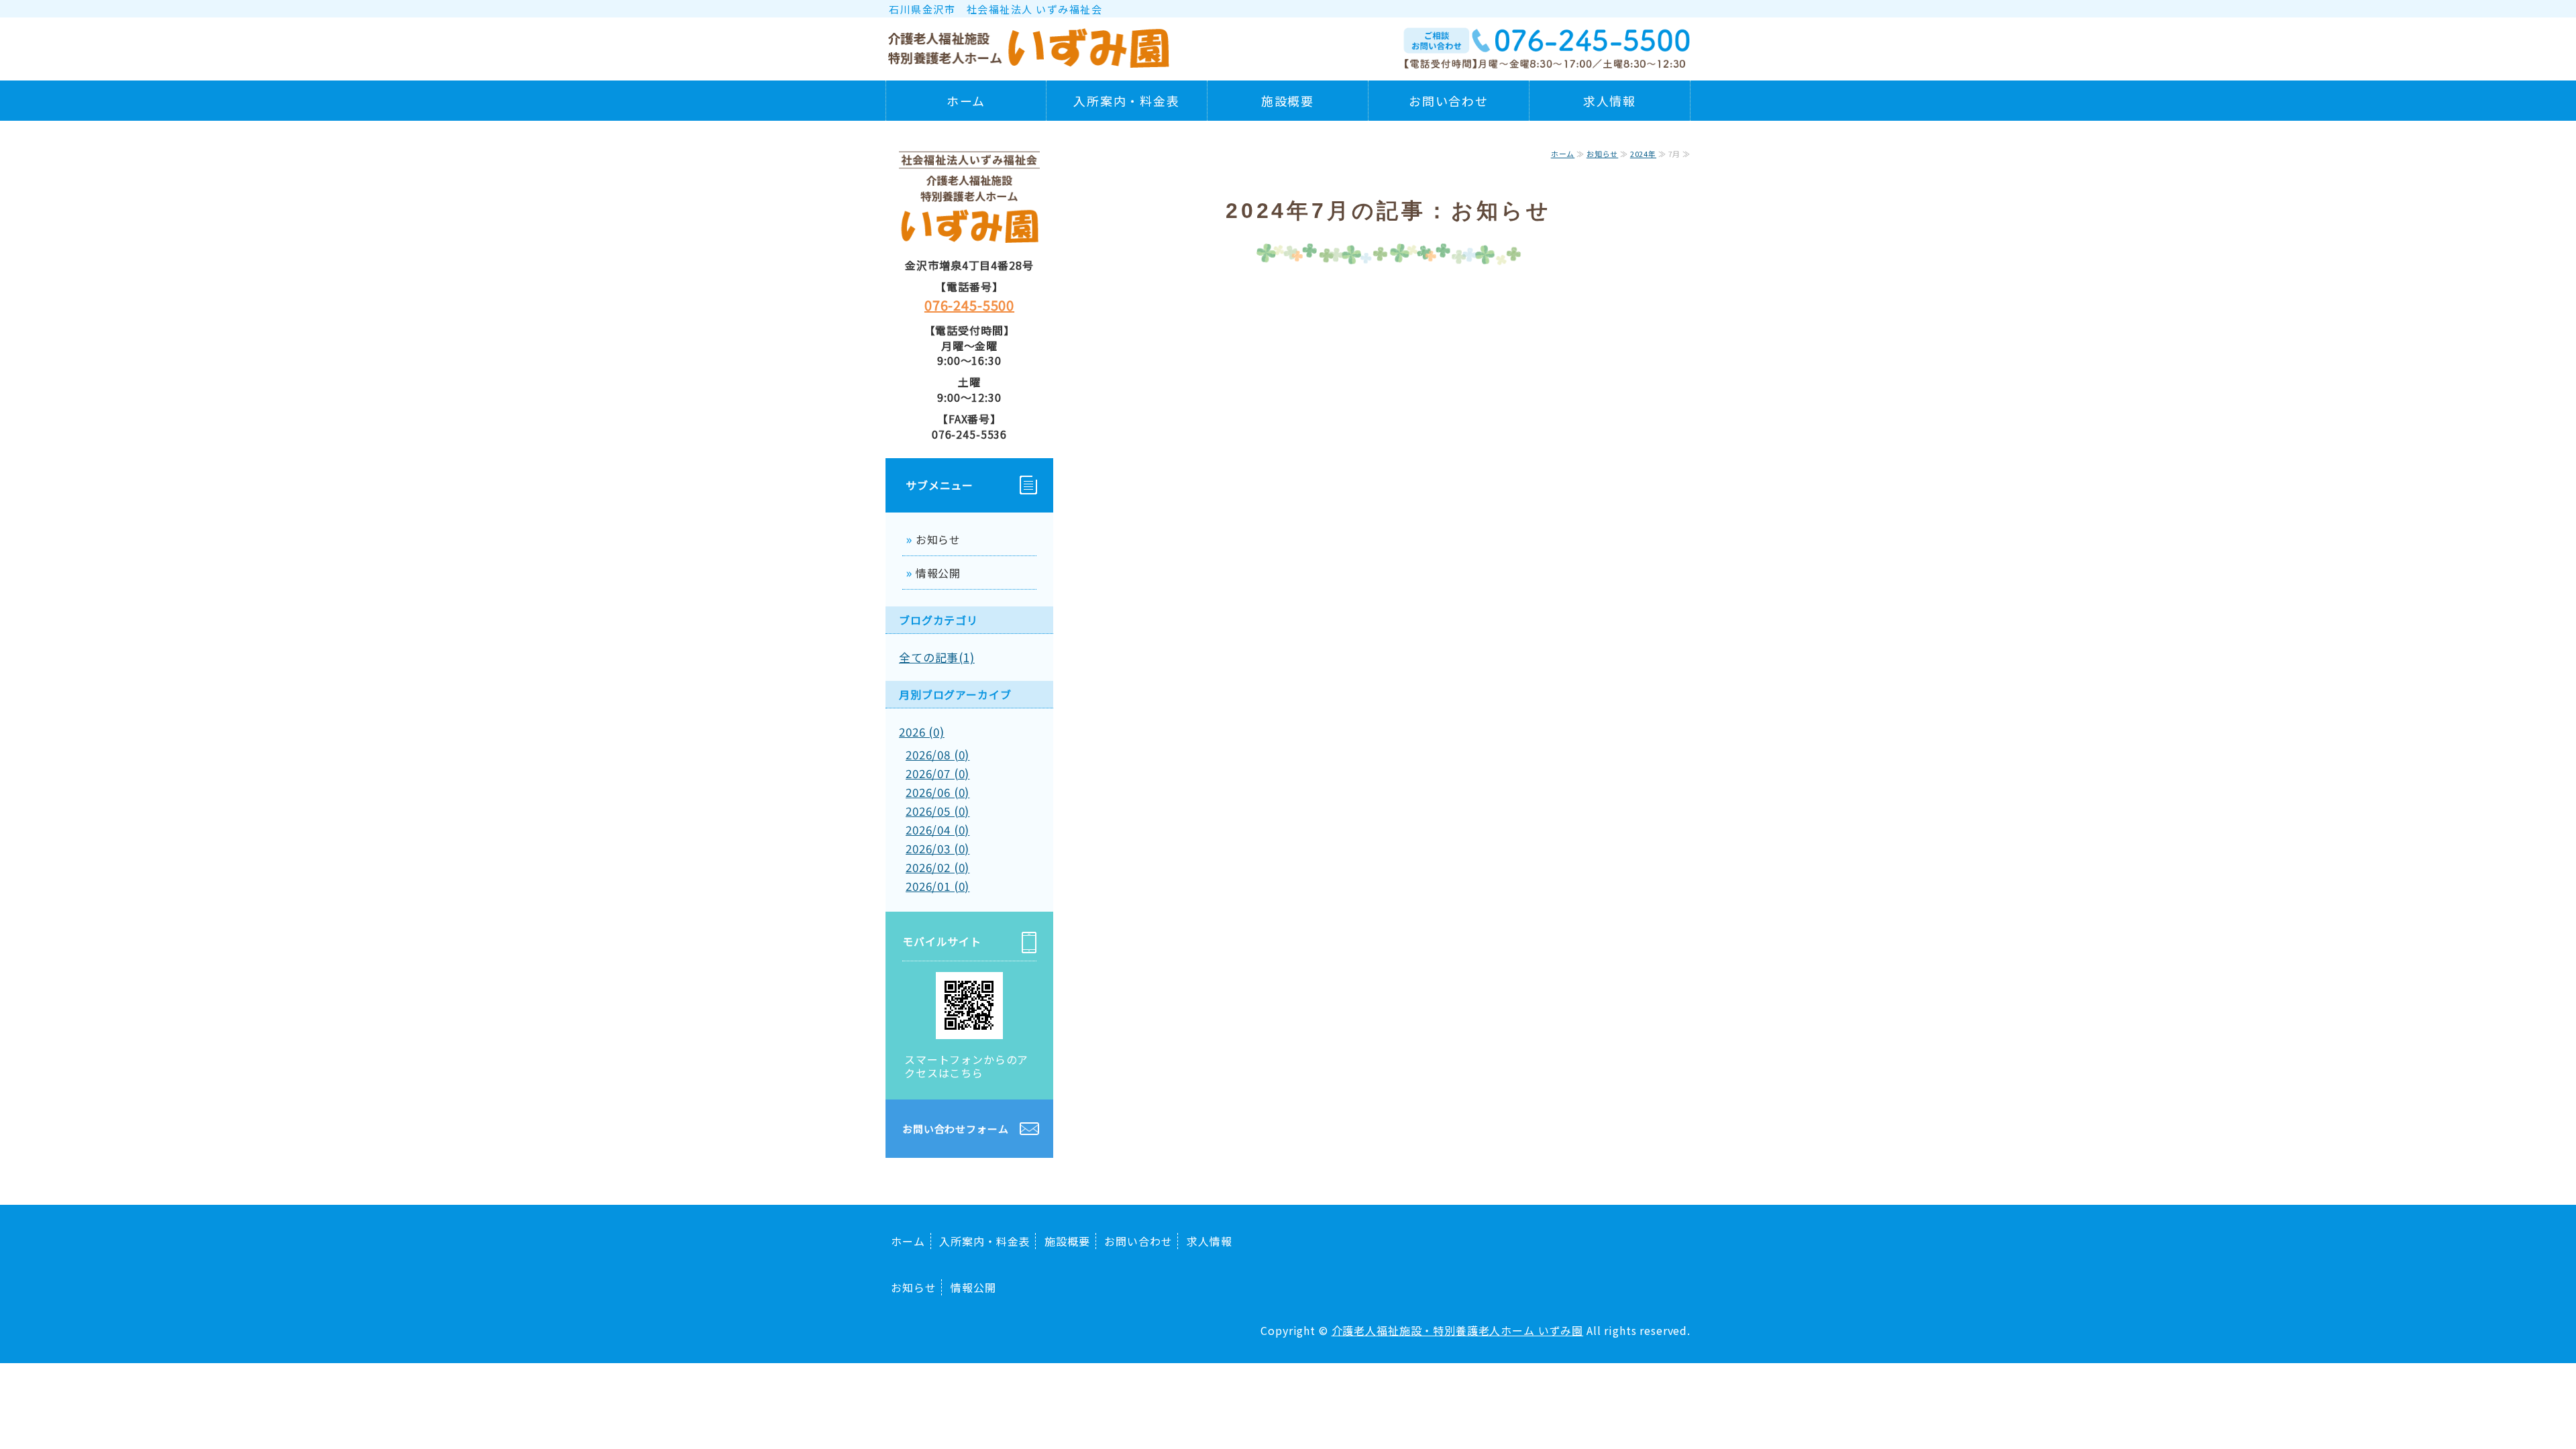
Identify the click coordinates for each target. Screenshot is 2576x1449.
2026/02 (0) (937, 867)
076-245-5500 (969, 305)
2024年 (1643, 154)
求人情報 (1610, 101)
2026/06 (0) (937, 792)
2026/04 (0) (937, 829)
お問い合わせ (1449, 101)
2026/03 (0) (937, 848)
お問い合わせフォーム (956, 1129)
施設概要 (1288, 101)
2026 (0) (922, 732)
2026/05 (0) (937, 811)
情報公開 (938, 573)
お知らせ (1602, 154)
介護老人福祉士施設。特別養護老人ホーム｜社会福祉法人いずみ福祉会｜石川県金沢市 (1030, 44)
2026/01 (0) (937, 886)
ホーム (966, 101)
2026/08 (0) (937, 754)
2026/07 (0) (937, 773)
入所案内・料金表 (1126, 101)
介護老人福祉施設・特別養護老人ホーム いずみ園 (1458, 1330)
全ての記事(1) (937, 657)
